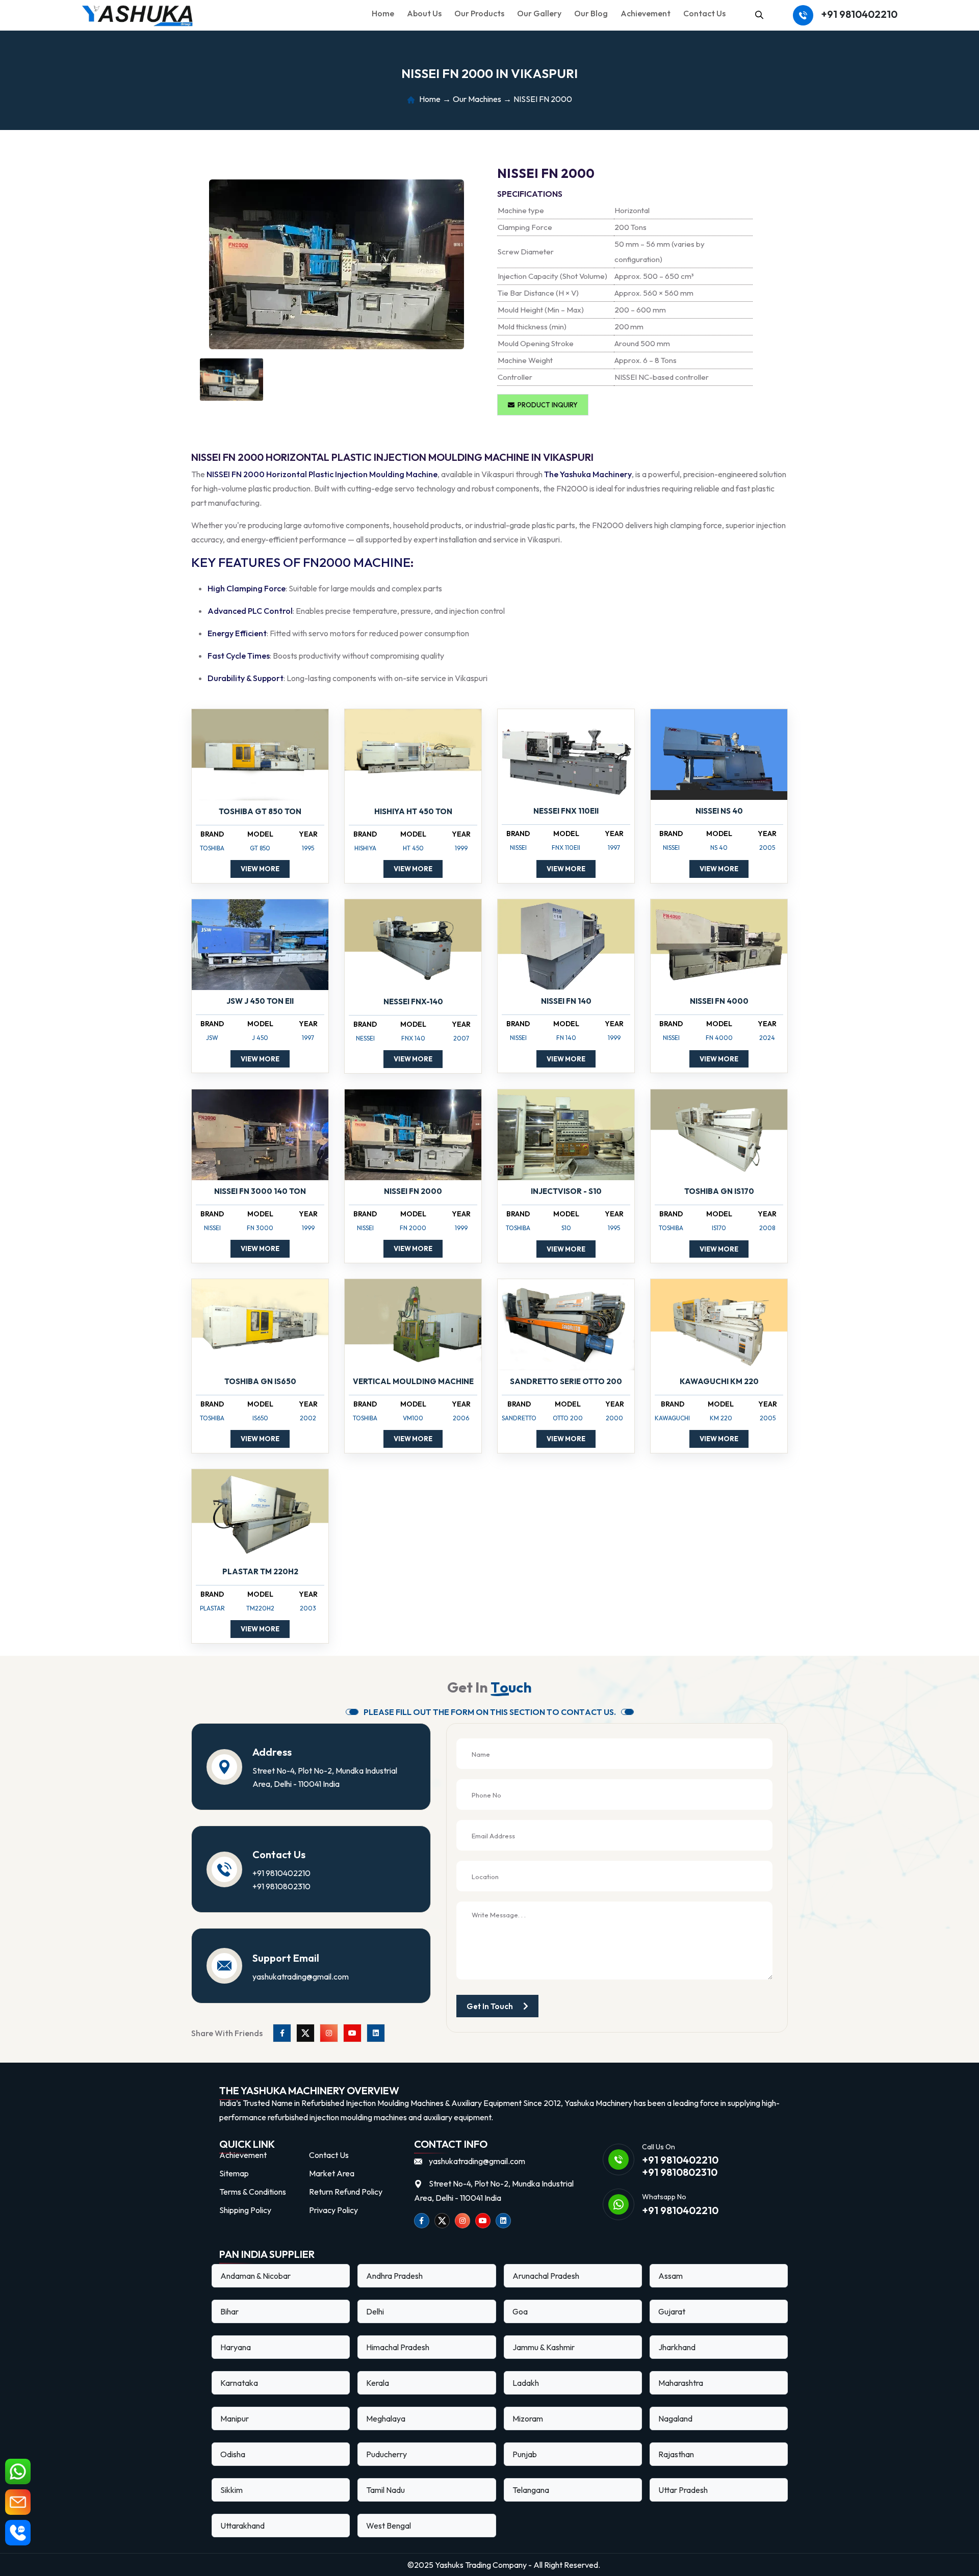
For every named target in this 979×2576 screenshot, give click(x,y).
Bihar (229, 2311)
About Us (424, 13)
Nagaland (675, 2418)
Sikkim (231, 2490)
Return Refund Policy (346, 2192)
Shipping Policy (245, 2210)
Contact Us (704, 13)
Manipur (235, 2418)
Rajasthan (676, 2454)
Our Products (479, 13)
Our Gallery (539, 13)
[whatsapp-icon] (18, 2471)
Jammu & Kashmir (544, 2347)
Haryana (236, 2347)
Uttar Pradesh (683, 2490)
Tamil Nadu (385, 2490)
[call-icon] (18, 2533)
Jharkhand (677, 2347)
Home (383, 13)
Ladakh (526, 2383)
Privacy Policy (333, 2210)
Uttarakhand (242, 2526)
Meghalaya (386, 2418)
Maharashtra (681, 2383)
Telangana (531, 2490)
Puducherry (387, 2454)
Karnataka (239, 2383)
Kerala (378, 2383)
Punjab (525, 2454)
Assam (671, 2276)
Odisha (233, 2454)
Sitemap (234, 2173)
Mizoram (528, 2418)
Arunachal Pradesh (546, 2276)
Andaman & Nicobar (255, 2276)
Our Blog (591, 13)
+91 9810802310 (281, 1886)
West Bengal (389, 2526)
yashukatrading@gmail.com (301, 1976)
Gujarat (672, 2311)
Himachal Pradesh (398, 2347)
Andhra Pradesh (394, 2276)
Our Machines (477, 99)
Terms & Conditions (253, 2192)
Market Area (332, 2173)
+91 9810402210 (859, 14)
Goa (520, 2311)
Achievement (646, 13)
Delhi (375, 2311)
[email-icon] (18, 2502)
